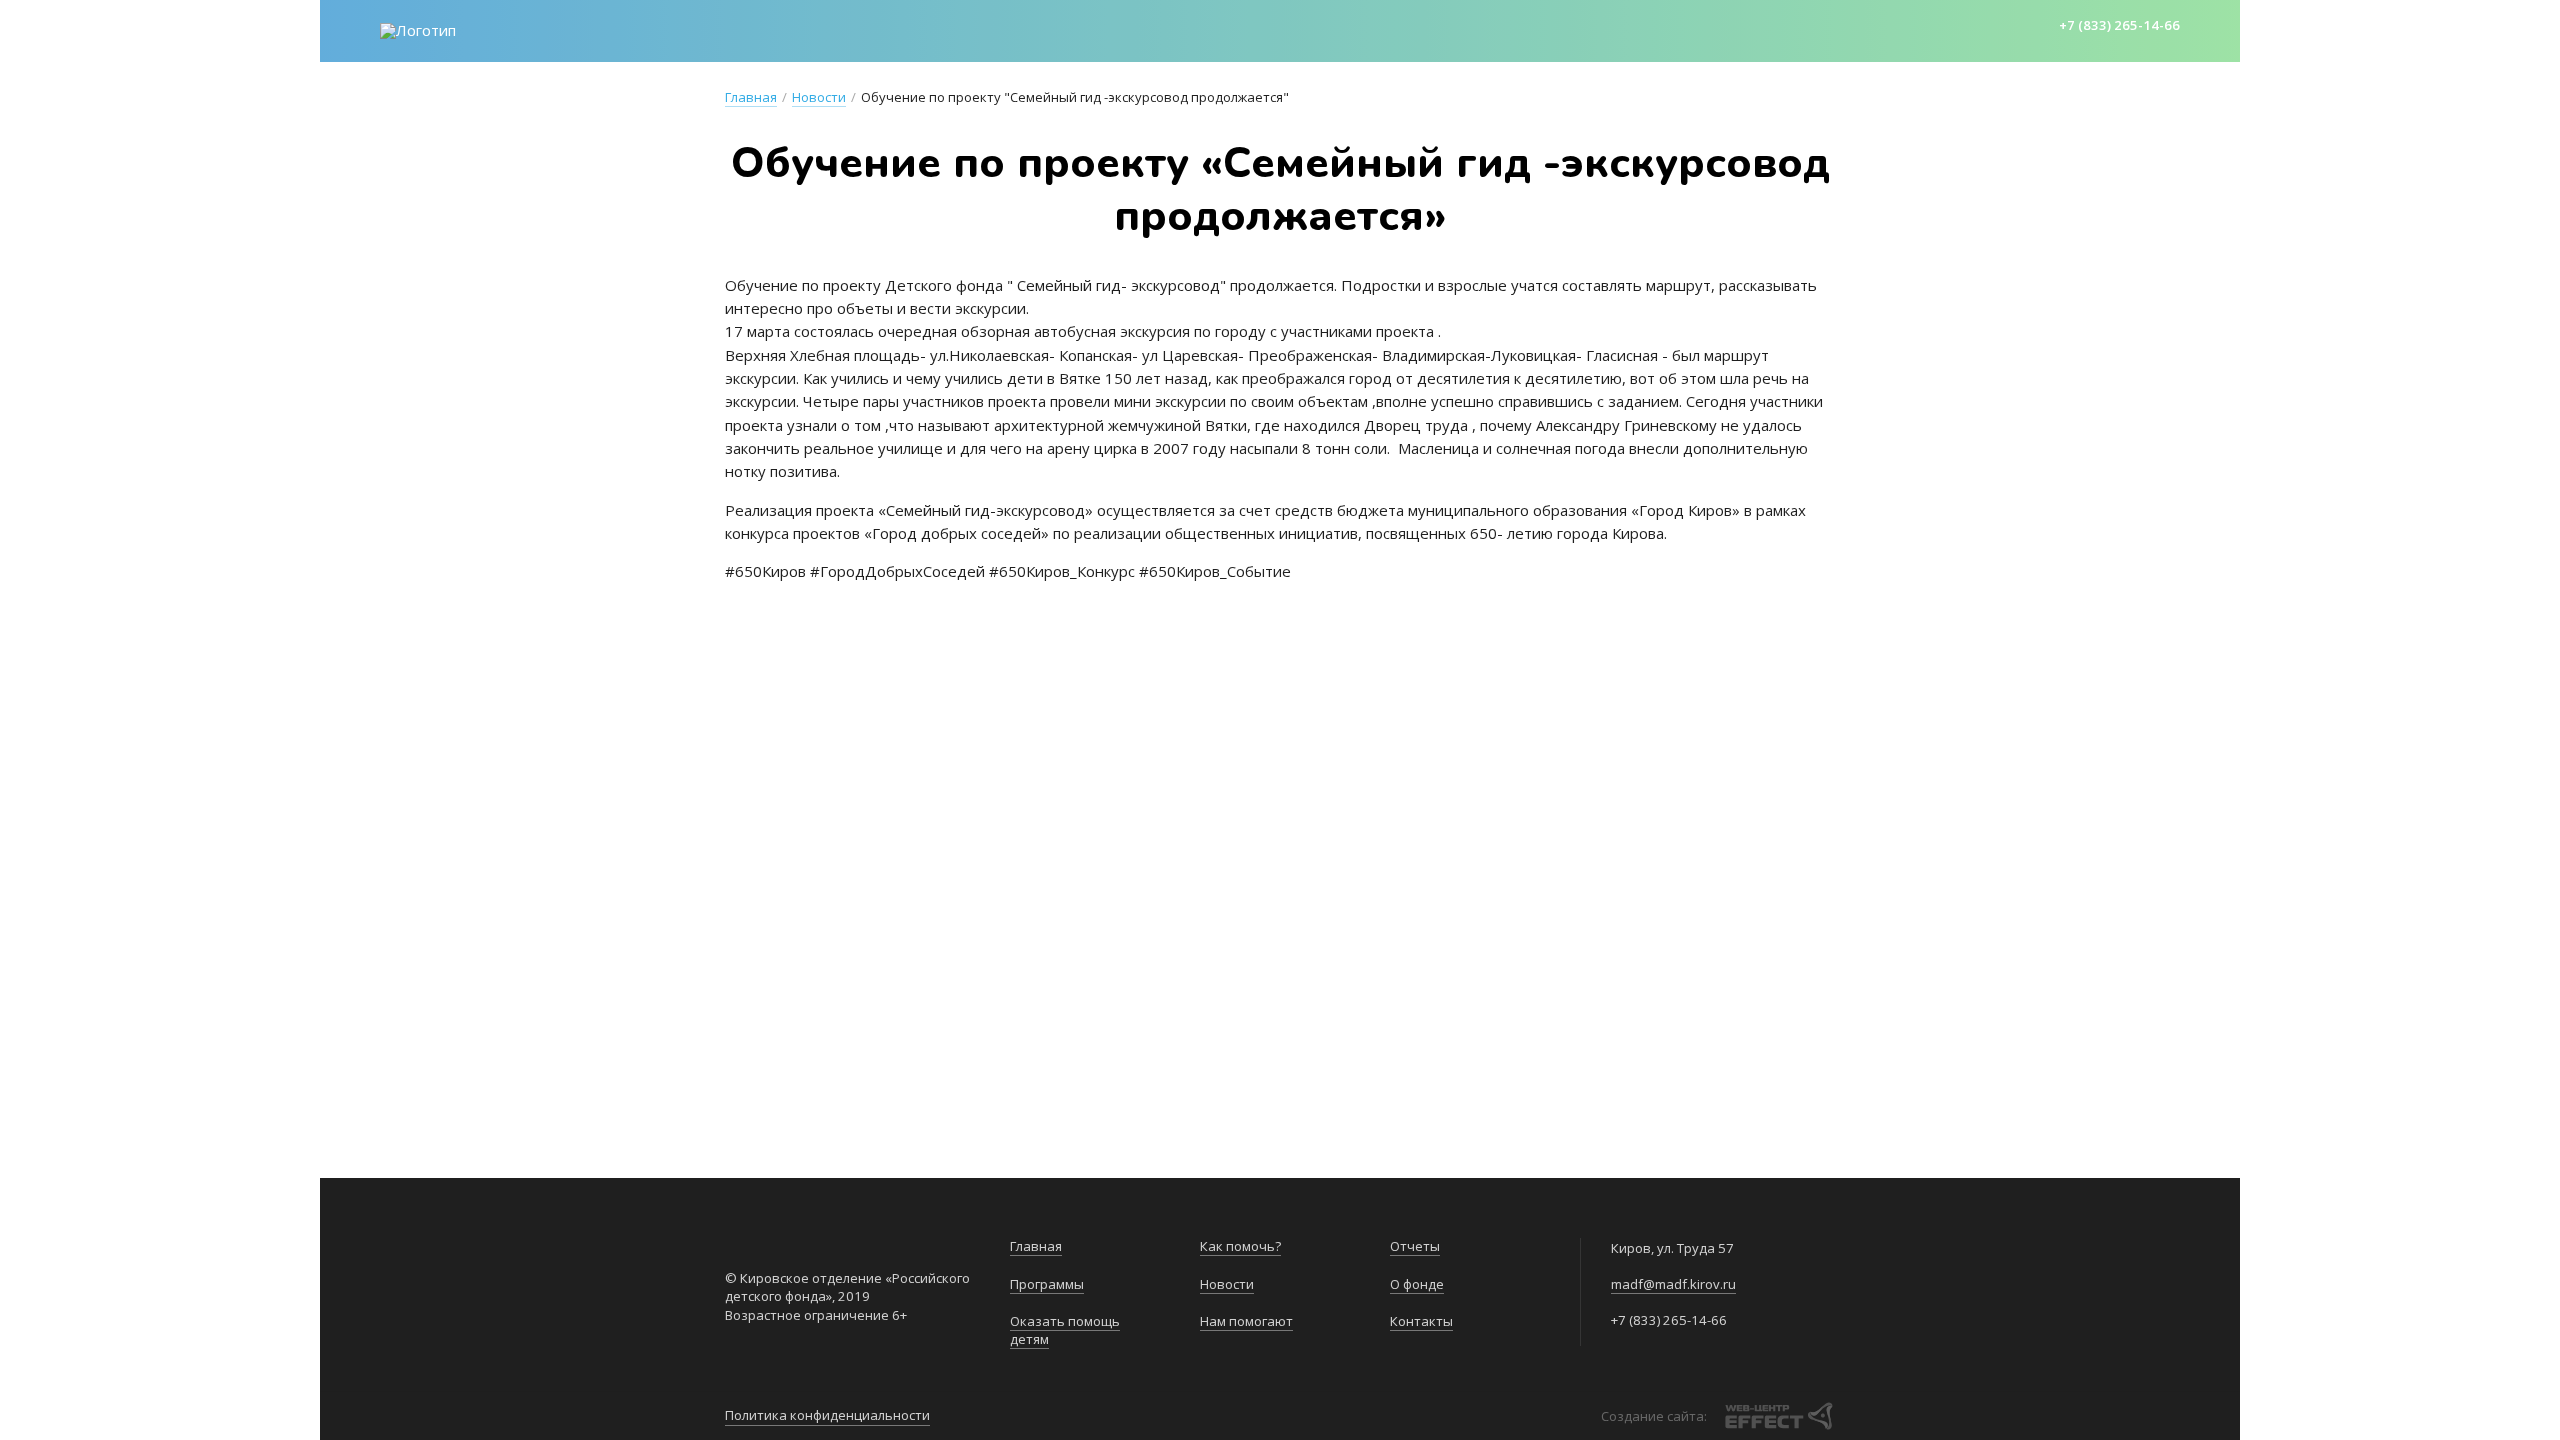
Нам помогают (1426, 29)
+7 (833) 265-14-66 (2119, 25)
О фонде (1634, 29)
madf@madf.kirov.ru (1673, 1284)
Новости (1301, 29)
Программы (841, 29)
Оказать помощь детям (1013, 29)
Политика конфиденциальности (827, 1415)
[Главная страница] (418, 31)
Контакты (1735, 29)
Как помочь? (1188, 29)
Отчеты (1544, 29)
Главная (734, 29)
